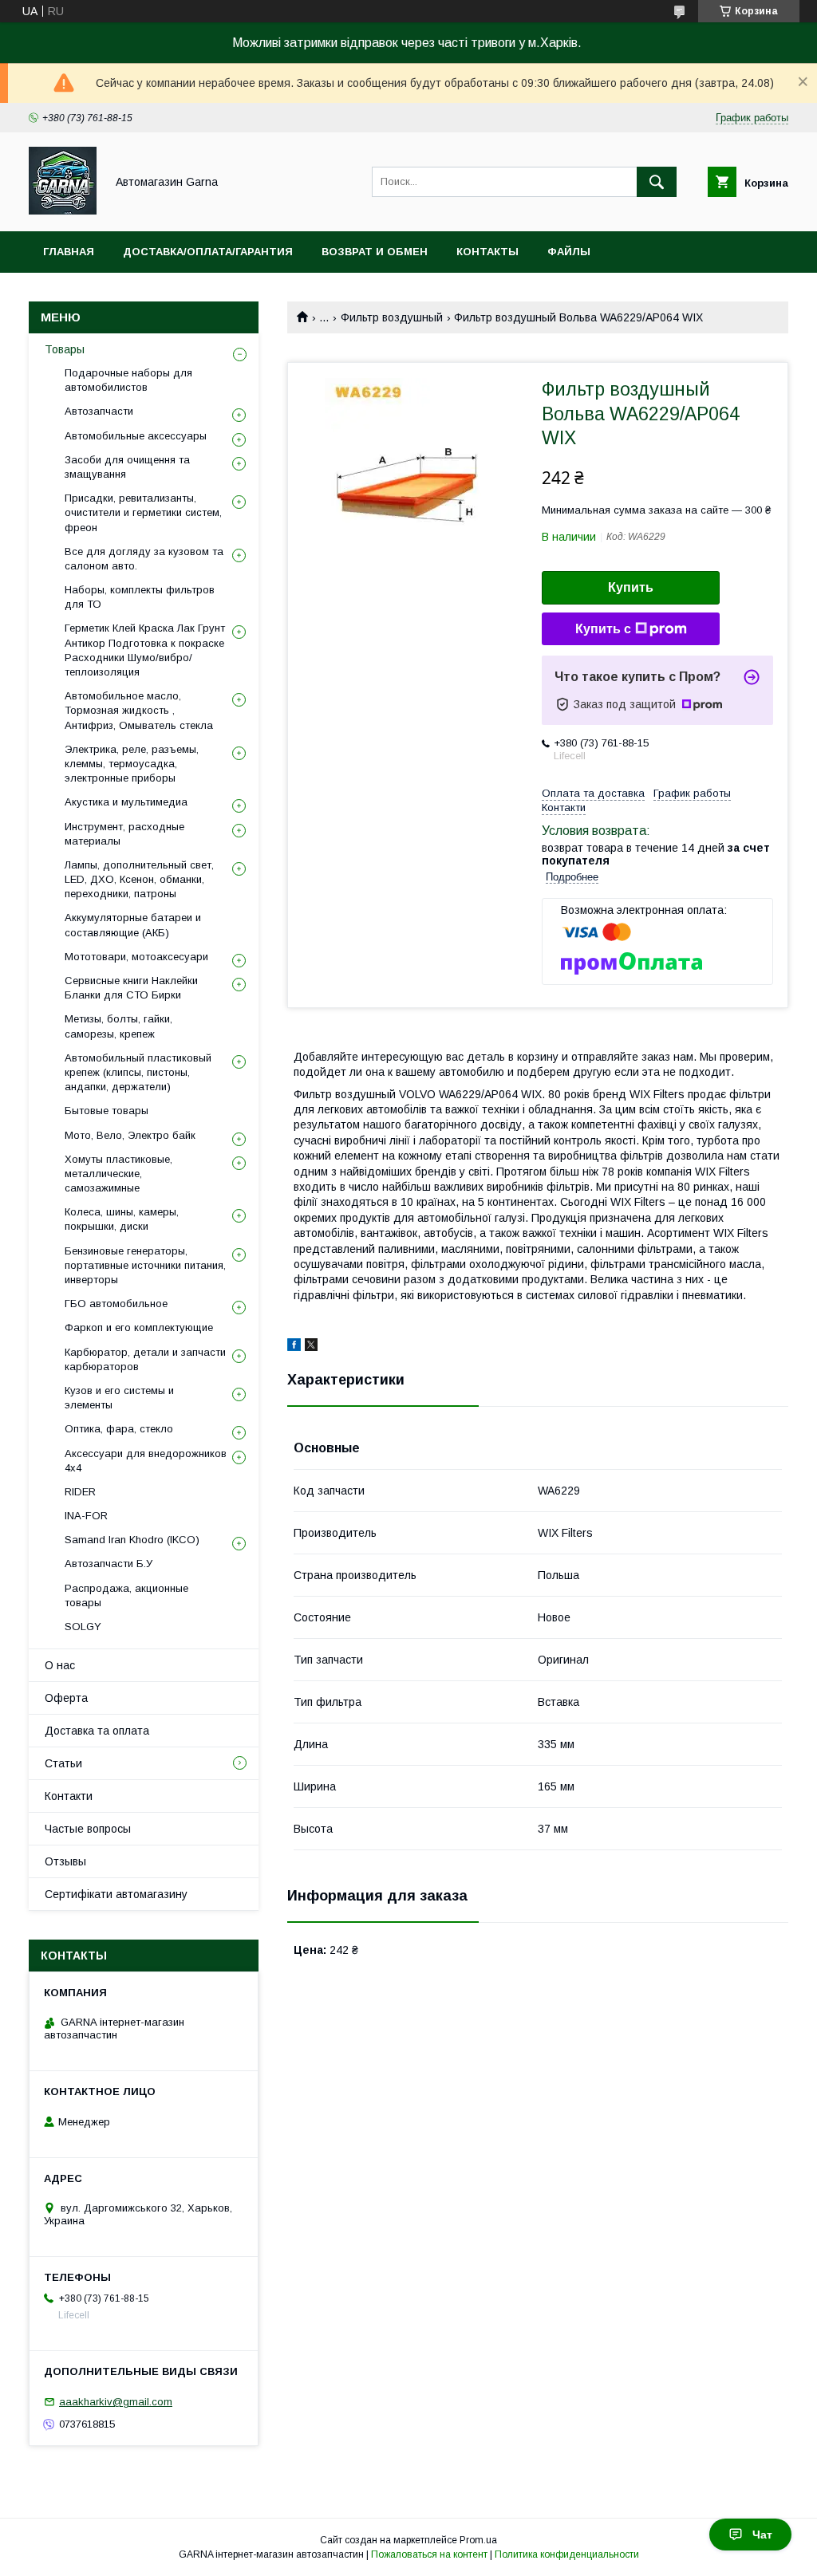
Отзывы (65, 1861)
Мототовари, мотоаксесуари (136, 957)
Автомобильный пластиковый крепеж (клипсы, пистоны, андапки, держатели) (138, 1072)
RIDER (80, 1492)
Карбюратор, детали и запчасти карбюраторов (145, 1359)
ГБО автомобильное (116, 1304)
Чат (762, 2535)
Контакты (487, 252)
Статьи (63, 1763)
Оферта (66, 1698)
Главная (69, 252)
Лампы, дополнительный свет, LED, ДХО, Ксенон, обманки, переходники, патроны (139, 879)
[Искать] (657, 182)
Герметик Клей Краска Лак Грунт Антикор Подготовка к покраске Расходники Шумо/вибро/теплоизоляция (145, 650)
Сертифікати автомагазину (116, 1894)
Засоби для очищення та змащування (127, 467)
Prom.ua (478, 2540)
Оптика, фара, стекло (119, 1429)
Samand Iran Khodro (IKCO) (132, 1540)
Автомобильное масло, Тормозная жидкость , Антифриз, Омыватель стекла (139, 710)
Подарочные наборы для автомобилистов (128, 380)
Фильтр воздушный (392, 317)
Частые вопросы (88, 1829)
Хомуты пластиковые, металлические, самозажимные (118, 1174)
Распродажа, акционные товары (126, 1595)
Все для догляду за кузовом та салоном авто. (144, 559)
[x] (311, 1347)
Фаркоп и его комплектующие (139, 1327)
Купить (631, 587)
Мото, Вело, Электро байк (130, 1135)
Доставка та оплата (97, 1731)
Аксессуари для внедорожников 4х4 (146, 1461)
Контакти (69, 1796)
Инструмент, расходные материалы (124, 834)
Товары (65, 349)
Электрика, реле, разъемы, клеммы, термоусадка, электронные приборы (132, 764)
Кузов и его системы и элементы (119, 1398)
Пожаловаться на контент (429, 2554)
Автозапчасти (99, 411)
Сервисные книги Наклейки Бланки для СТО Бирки (131, 988)
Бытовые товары (107, 1111)
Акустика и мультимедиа (126, 802)
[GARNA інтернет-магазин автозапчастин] (63, 211)
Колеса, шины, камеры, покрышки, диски (122, 1219)
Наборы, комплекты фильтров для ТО (140, 597)
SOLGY (83, 1627)
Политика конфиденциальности (567, 2554)
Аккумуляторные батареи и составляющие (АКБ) (133, 925)
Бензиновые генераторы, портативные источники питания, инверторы (145, 1265)
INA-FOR (86, 1516)
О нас (60, 1665)
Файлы (569, 252)
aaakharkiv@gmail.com (116, 2402)
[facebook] (294, 1347)
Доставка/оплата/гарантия (208, 252)
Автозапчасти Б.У (109, 1564)
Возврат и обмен (375, 252)
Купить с (603, 629)
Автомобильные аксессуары (136, 436)
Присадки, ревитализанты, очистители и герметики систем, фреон (143, 512)
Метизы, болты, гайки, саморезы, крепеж (118, 1026)
